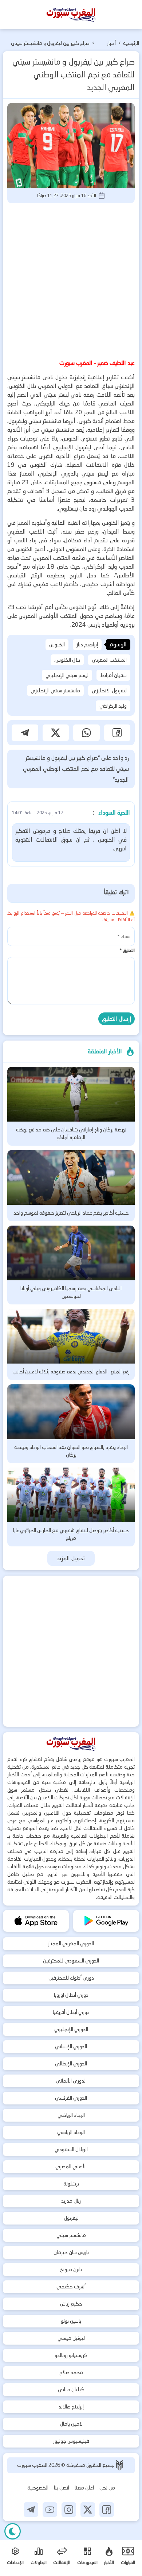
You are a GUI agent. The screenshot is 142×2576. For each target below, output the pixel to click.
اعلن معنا (84, 2488)
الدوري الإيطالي (71, 2064)
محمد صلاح (71, 2372)
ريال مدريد (71, 2201)
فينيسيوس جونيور (71, 2441)
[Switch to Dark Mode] (13, 2531)
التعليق (127, 950)
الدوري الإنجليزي (71, 2029)
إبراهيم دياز (87, 645)
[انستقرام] (69, 2510)
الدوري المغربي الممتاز (71, 1943)
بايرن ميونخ (71, 2269)
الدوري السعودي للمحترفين (71, 1961)
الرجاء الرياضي (71, 2115)
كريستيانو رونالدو (71, 2355)
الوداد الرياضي (71, 2132)
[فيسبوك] (107, 2510)
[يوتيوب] (50, 2510)
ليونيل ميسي (71, 2338)
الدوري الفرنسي (71, 2098)
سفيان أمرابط (113, 675)
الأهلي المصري (71, 2166)
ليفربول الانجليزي (109, 691)
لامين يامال (71, 2424)
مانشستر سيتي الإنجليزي (55, 691)
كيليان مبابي (71, 2389)
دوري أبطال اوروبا (71, 1995)
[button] (117, 733)
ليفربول (71, 2218)
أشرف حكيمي (71, 2287)
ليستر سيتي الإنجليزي (67, 675)
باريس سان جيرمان (71, 2252)
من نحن (107, 2488)
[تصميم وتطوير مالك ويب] (119, 2465)
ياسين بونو (71, 2321)
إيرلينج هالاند (71, 2407)
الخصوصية (38, 2488)
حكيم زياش (71, 2304)
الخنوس (57, 645)
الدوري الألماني (71, 2081)
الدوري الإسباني (71, 2046)
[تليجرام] (31, 2510)
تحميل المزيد (71, 1558)
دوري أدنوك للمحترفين (71, 1978)
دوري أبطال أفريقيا (71, 2012)
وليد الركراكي (113, 706)
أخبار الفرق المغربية (107, 44)
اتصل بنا (62, 2488)
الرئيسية (131, 43)
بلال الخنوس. (67, 660)
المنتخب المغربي (109, 660)
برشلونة (71, 2184)
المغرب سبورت (33, 2465)
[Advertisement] (71, 280)
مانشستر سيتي (71, 2235)
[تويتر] (88, 2510)
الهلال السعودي (71, 2149)
